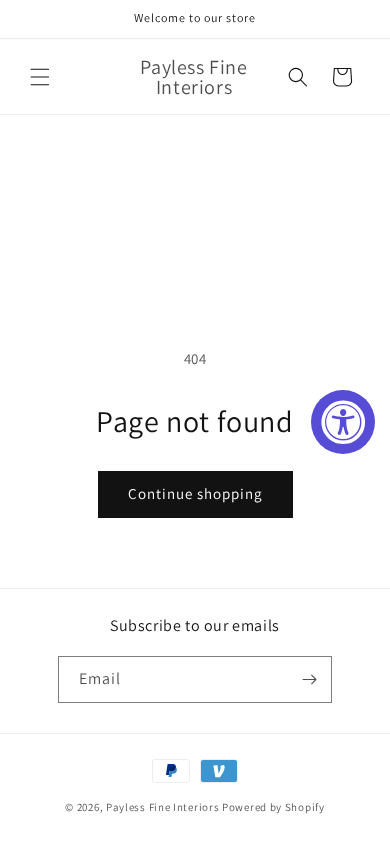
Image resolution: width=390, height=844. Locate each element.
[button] (40, 77)
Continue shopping (195, 493)
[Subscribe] (309, 679)
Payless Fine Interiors (162, 807)
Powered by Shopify (273, 807)
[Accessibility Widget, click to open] (343, 422)
